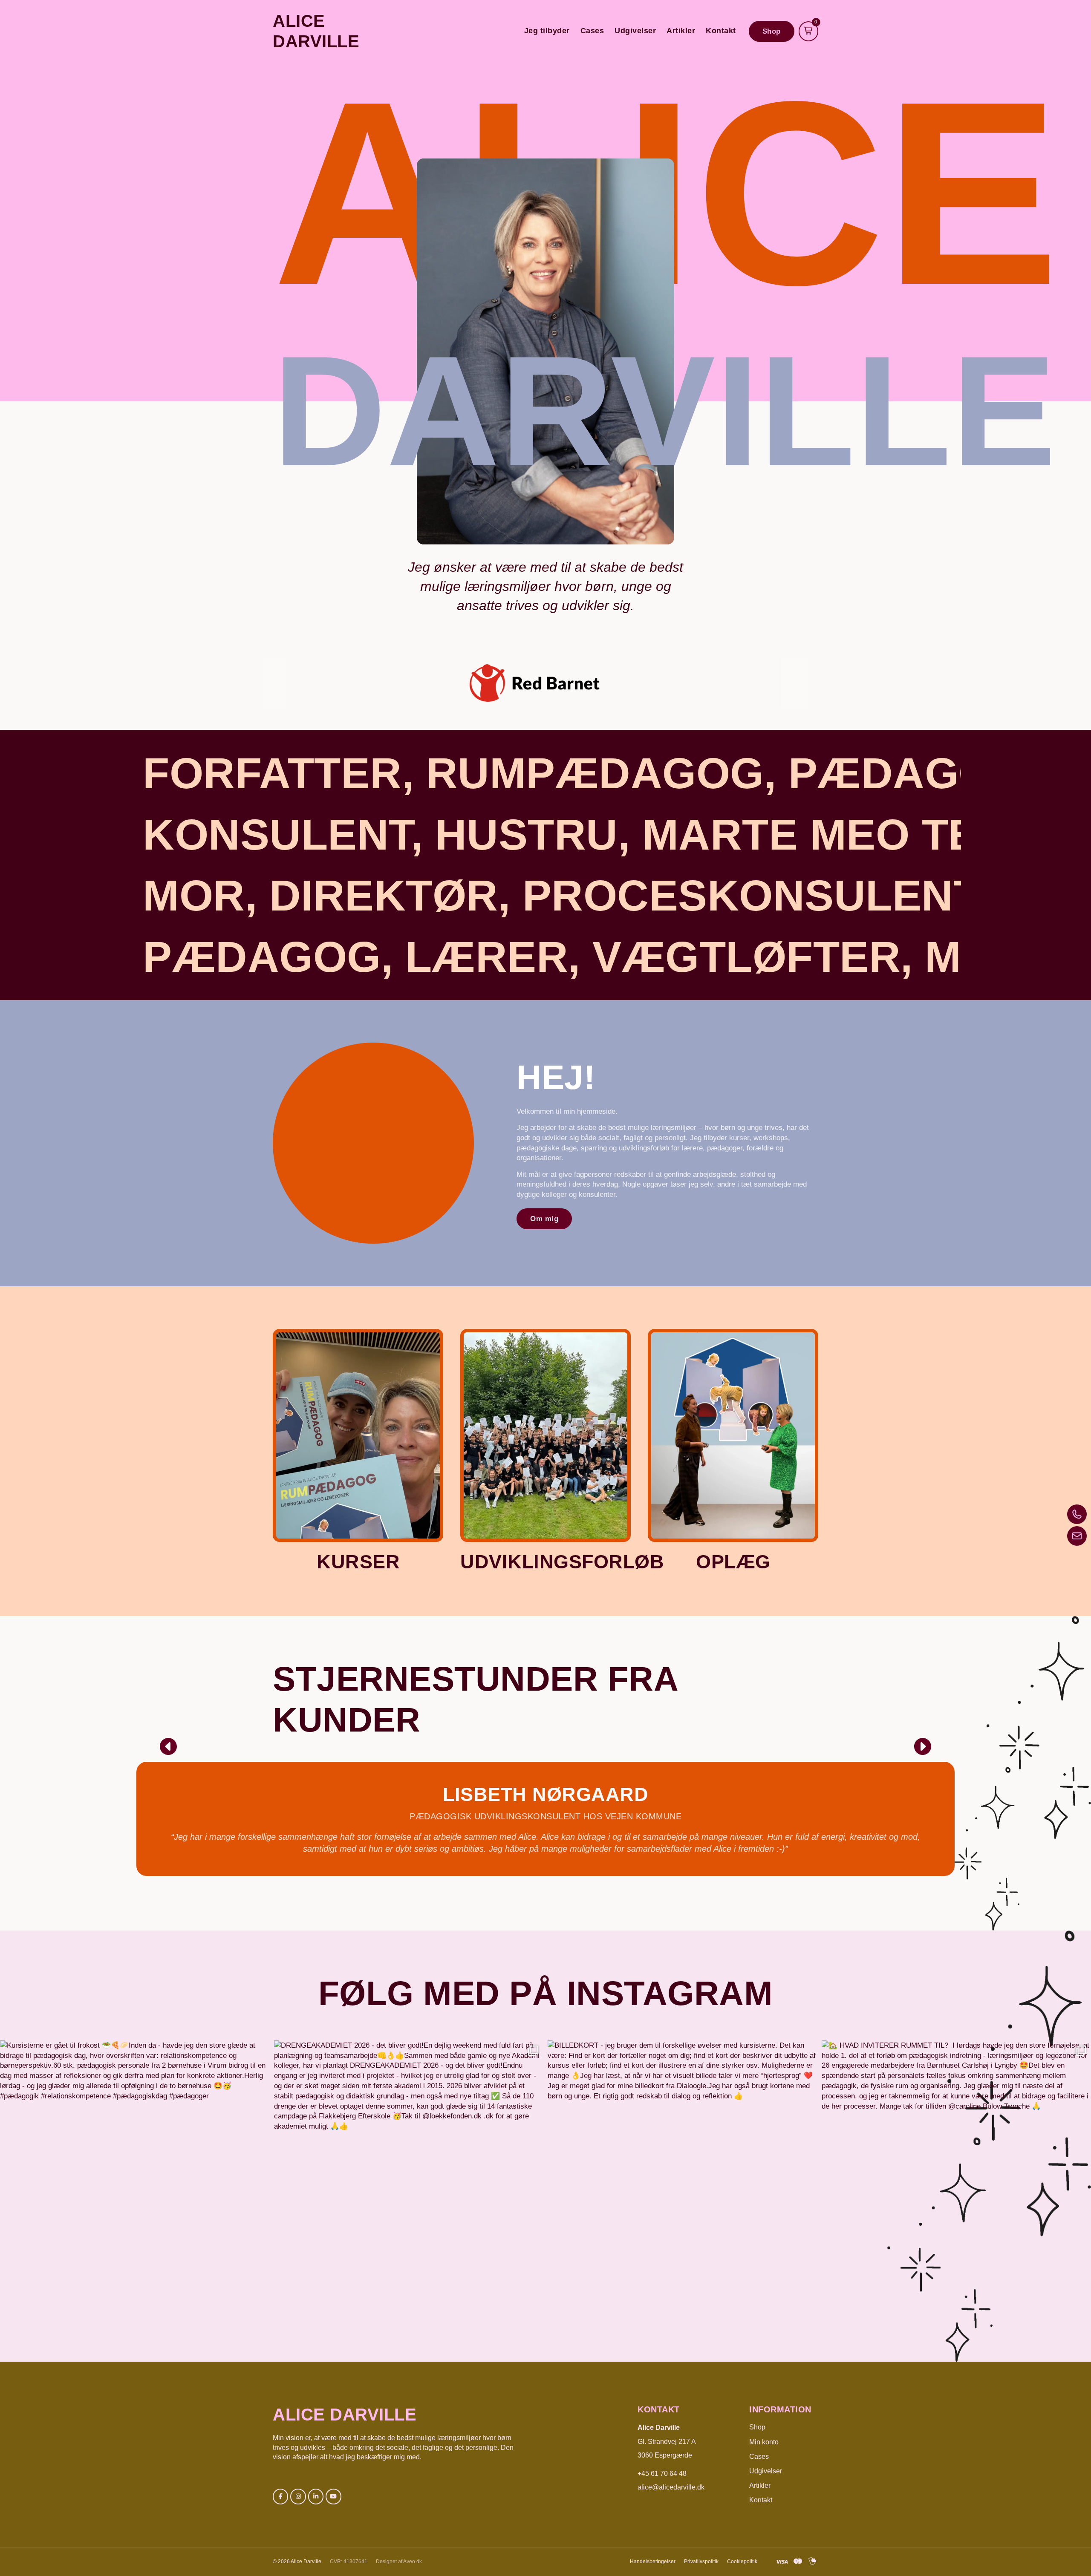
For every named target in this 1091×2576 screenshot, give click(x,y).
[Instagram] (298, 2496)
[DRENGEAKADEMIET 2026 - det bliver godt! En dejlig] (409, 2175)
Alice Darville (345, 2415)
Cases (592, 31)
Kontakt (721, 31)
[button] (168, 1746)
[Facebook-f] (280, 2496)
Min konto (764, 2442)
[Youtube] (333, 2496)
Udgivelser (635, 31)
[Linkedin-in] (316, 2496)
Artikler (681, 31)
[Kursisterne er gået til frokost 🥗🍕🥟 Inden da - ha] (135, 2175)
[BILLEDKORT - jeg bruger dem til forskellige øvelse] (683, 2175)
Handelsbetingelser (653, 2562)
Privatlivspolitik (701, 2562)
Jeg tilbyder (547, 31)
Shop (757, 2427)
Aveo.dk (413, 2562)
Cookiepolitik (742, 2562)
